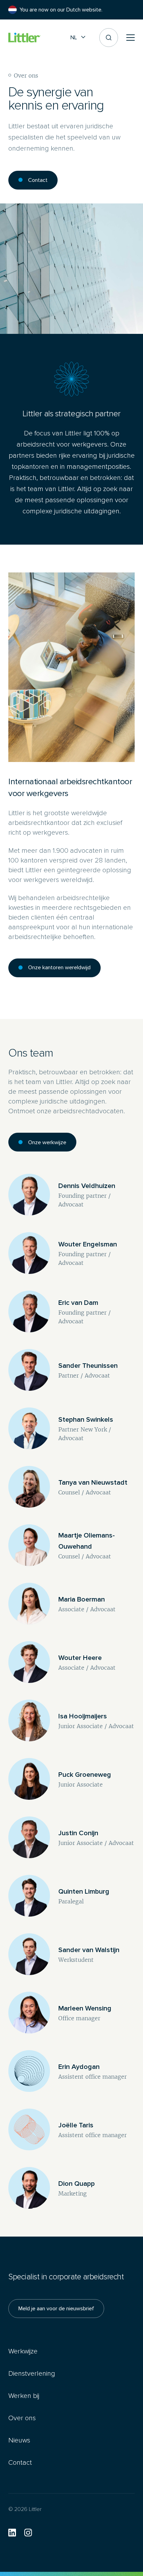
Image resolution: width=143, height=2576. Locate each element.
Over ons (22, 2418)
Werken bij (24, 2396)
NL (74, 37)
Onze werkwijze (47, 1142)
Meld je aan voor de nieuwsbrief (56, 2308)
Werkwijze (23, 2351)
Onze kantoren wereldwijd (59, 967)
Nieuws (19, 2440)
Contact (38, 180)
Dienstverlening (32, 2373)
